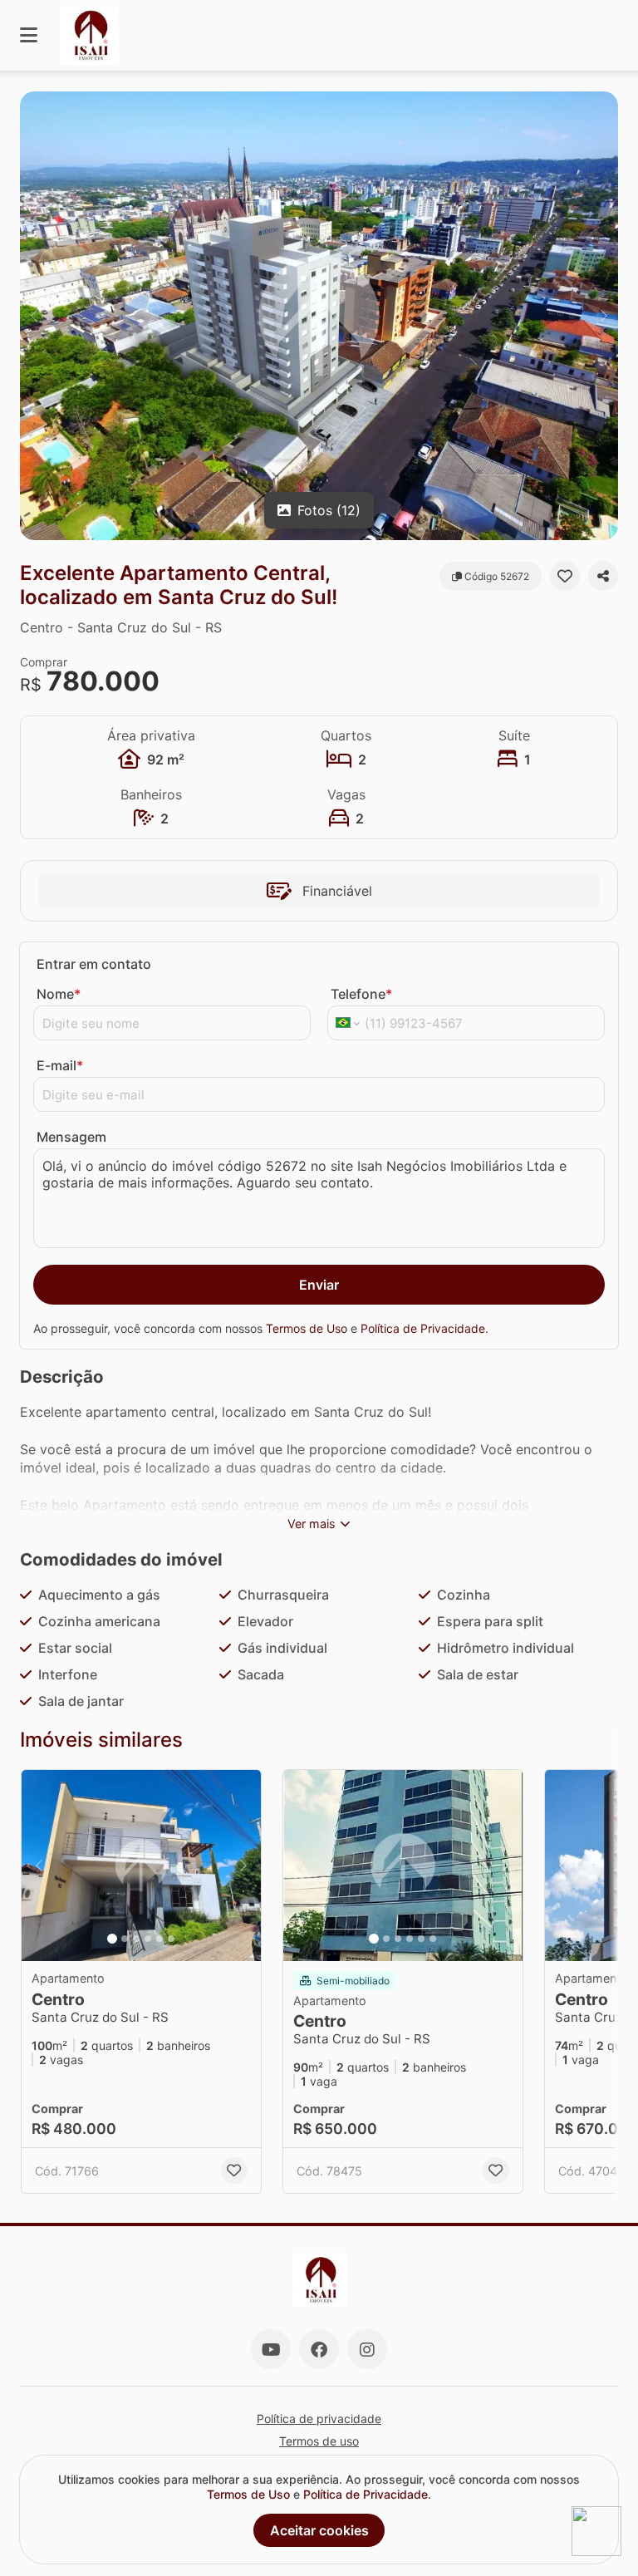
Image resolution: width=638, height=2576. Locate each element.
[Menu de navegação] (29, 35)
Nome (59, 994)
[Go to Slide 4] (148, 1939)
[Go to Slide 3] (136, 1939)
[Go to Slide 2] (125, 1939)
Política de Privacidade (423, 1328)
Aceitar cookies (319, 2530)
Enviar (319, 1285)
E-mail (60, 1065)
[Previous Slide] (34, 316)
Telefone (361, 994)
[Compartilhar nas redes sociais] (603, 576)
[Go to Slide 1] (112, 1939)
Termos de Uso (307, 1328)
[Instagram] (367, 2349)
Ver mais (312, 1524)
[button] (319, 316)
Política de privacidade (319, 2419)
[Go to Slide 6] (171, 1939)
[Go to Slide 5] (159, 1939)
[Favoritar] (565, 576)
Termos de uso (319, 2441)
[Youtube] (271, 2349)
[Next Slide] (604, 316)
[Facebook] (319, 2349)
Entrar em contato (94, 964)
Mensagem (71, 1137)
